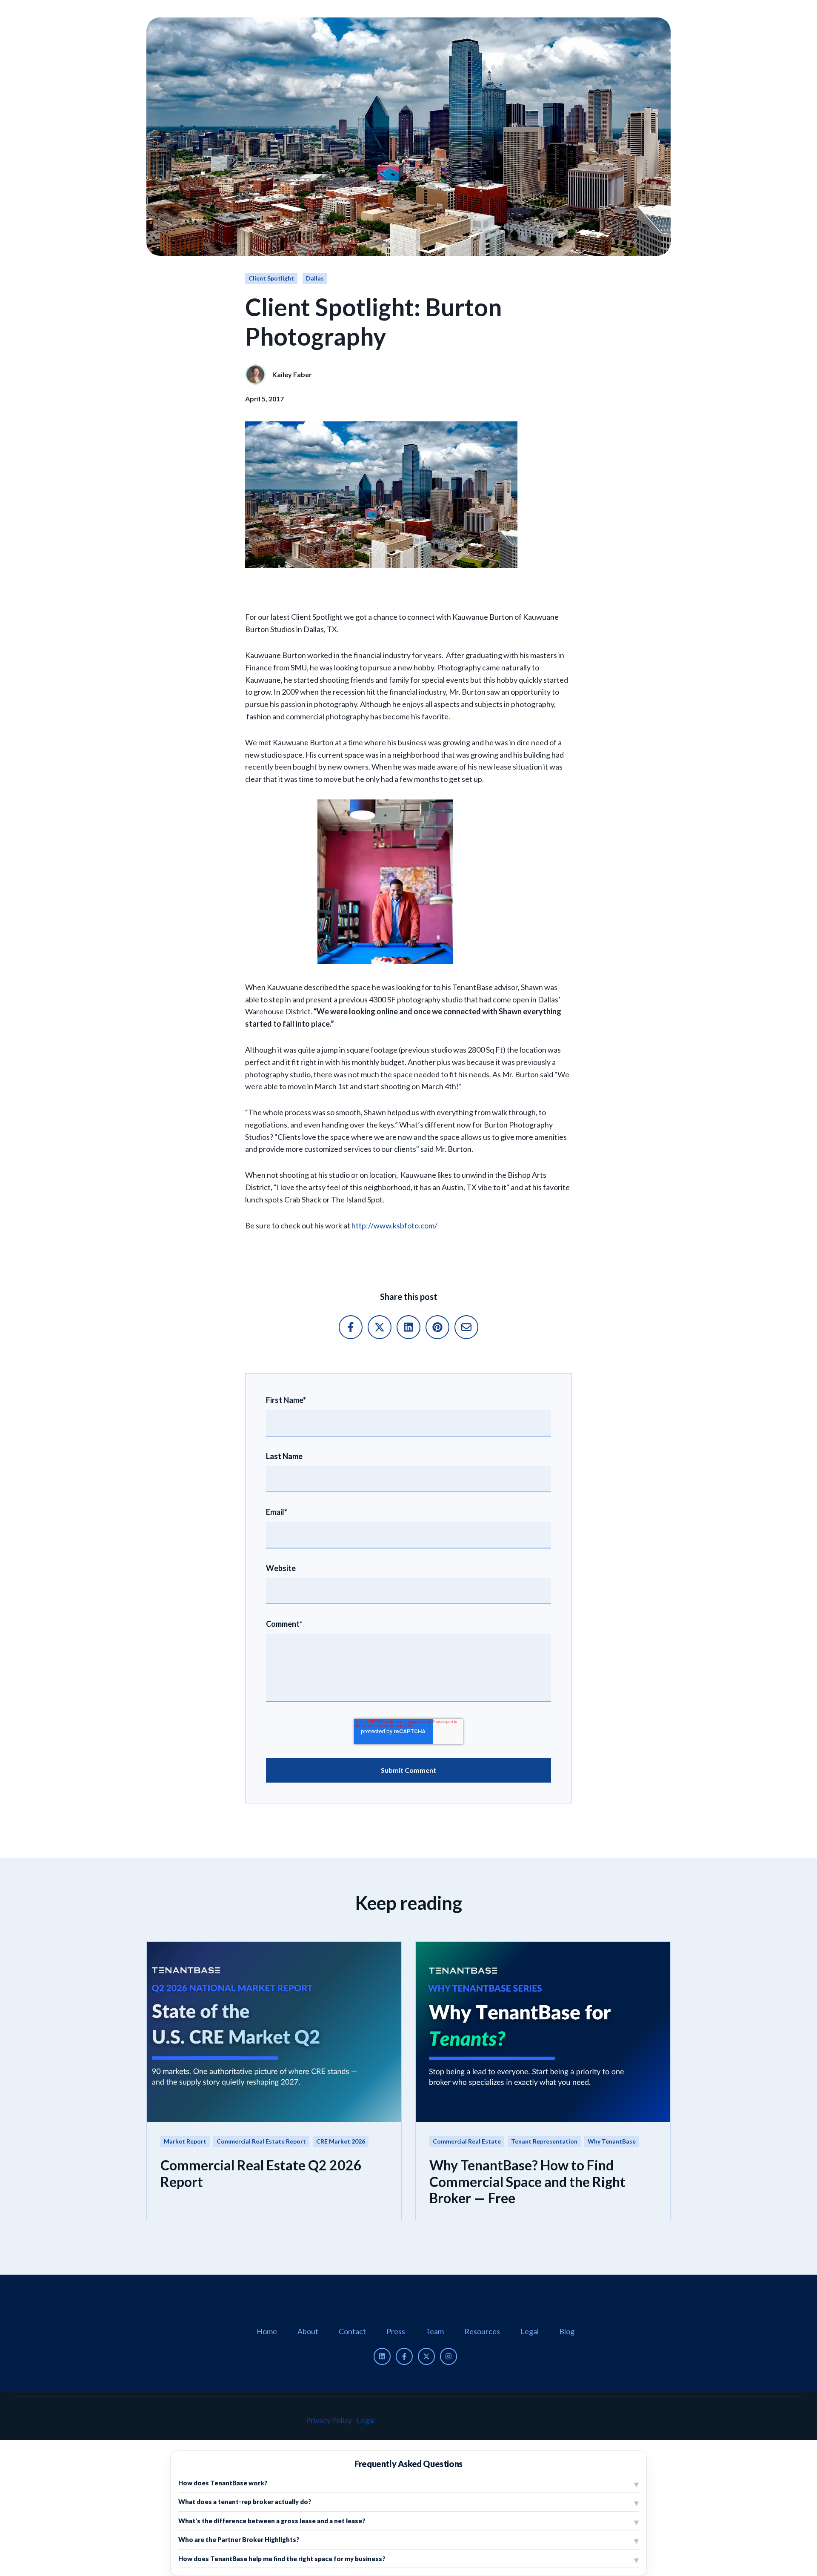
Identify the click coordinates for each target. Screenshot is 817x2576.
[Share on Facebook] (351, 1327)
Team (435, 2331)
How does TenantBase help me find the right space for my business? (282, 2559)
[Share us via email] (466, 1327)
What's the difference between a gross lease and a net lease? (272, 2521)
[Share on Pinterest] (437, 1327)
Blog (567, 2331)
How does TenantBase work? (223, 2483)
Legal (530, 2331)
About (308, 2331)
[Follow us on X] (426, 2356)
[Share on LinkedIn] (408, 1327)
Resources (482, 2331)
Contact (352, 2331)
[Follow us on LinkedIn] (382, 2356)
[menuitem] (267, 2331)
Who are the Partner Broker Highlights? (239, 2539)
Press (396, 2331)
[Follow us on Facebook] (404, 2356)
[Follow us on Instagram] (448, 2356)
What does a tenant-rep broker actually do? (245, 2502)
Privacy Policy (329, 2420)
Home (267, 2331)
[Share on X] (380, 1327)
